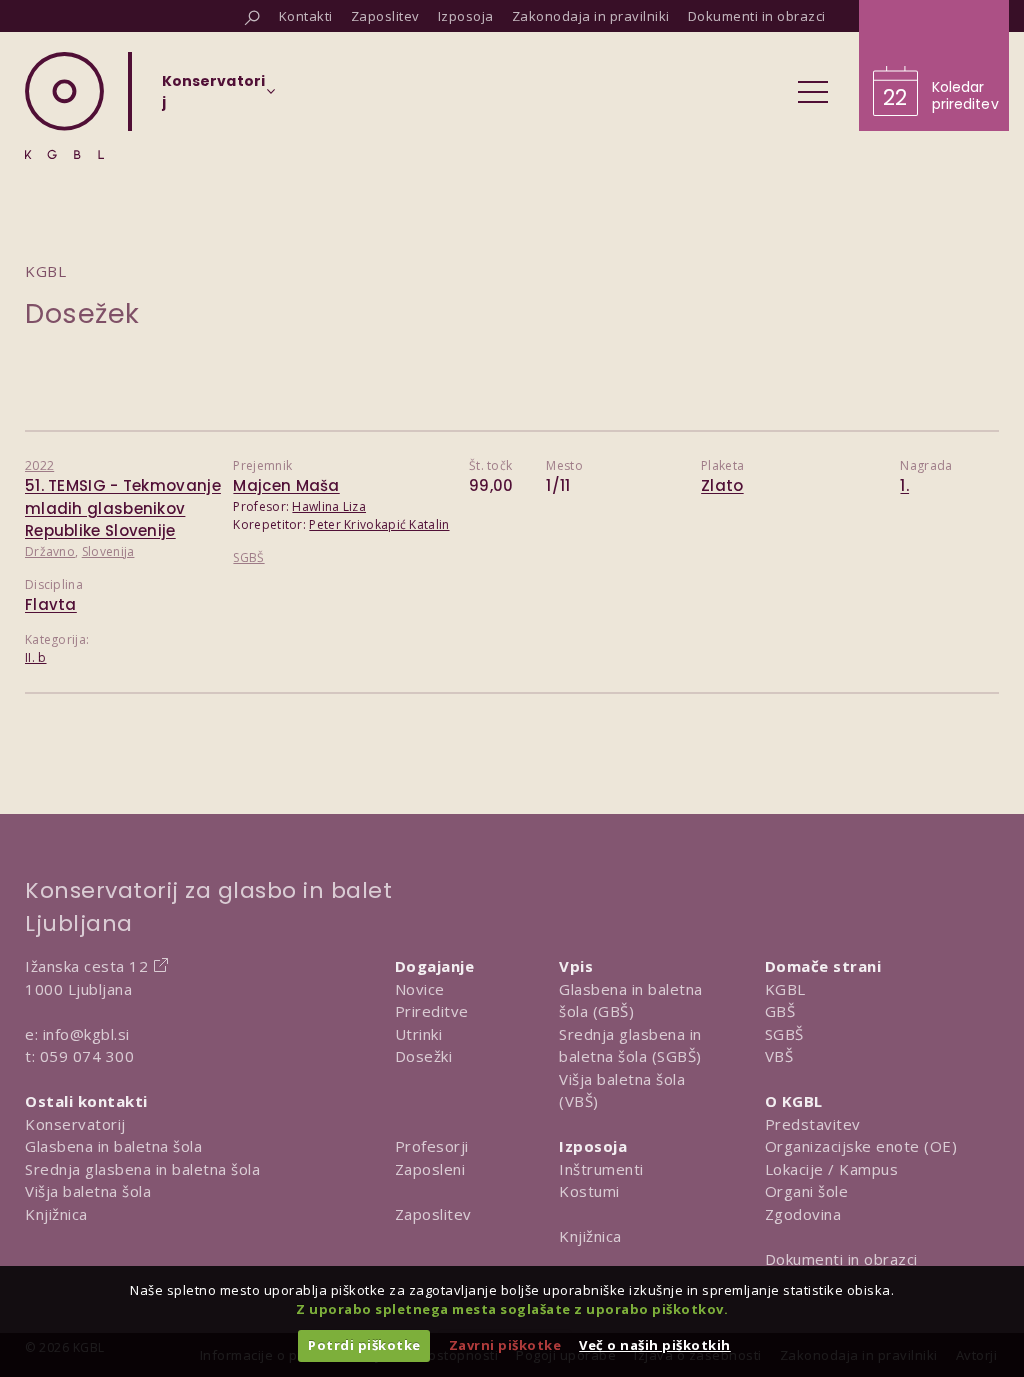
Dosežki (424, 1056)
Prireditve (432, 1011)
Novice (420, 989)
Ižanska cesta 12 (86, 966)
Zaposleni (430, 1169)
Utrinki (419, 1034)
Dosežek (82, 313)
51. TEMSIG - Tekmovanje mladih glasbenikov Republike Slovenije (123, 508)
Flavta (51, 604)
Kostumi (589, 1191)
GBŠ (780, 1011)
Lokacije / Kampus (832, 1169)
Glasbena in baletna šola (113, 1146)
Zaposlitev (433, 1214)
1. (904, 485)
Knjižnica (56, 1214)
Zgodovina (803, 1214)
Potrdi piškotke (364, 1345)
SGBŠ (248, 557)
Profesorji (432, 1146)
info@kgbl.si (86, 1034)
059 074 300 (87, 1056)
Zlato (722, 485)
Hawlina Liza (329, 506)
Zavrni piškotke (505, 1345)
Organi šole (807, 1191)
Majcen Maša (286, 485)
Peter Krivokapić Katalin (379, 524)
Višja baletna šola (88, 1191)
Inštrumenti (601, 1169)
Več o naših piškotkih (655, 1345)
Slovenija (108, 551)
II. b (36, 657)
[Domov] (64, 105)
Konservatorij (75, 1124)
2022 (39, 465)
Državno (50, 551)
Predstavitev (813, 1124)
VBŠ (779, 1056)
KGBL (785, 989)
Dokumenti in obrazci (841, 1259)
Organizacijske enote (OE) (861, 1146)
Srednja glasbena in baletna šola (142, 1169)
